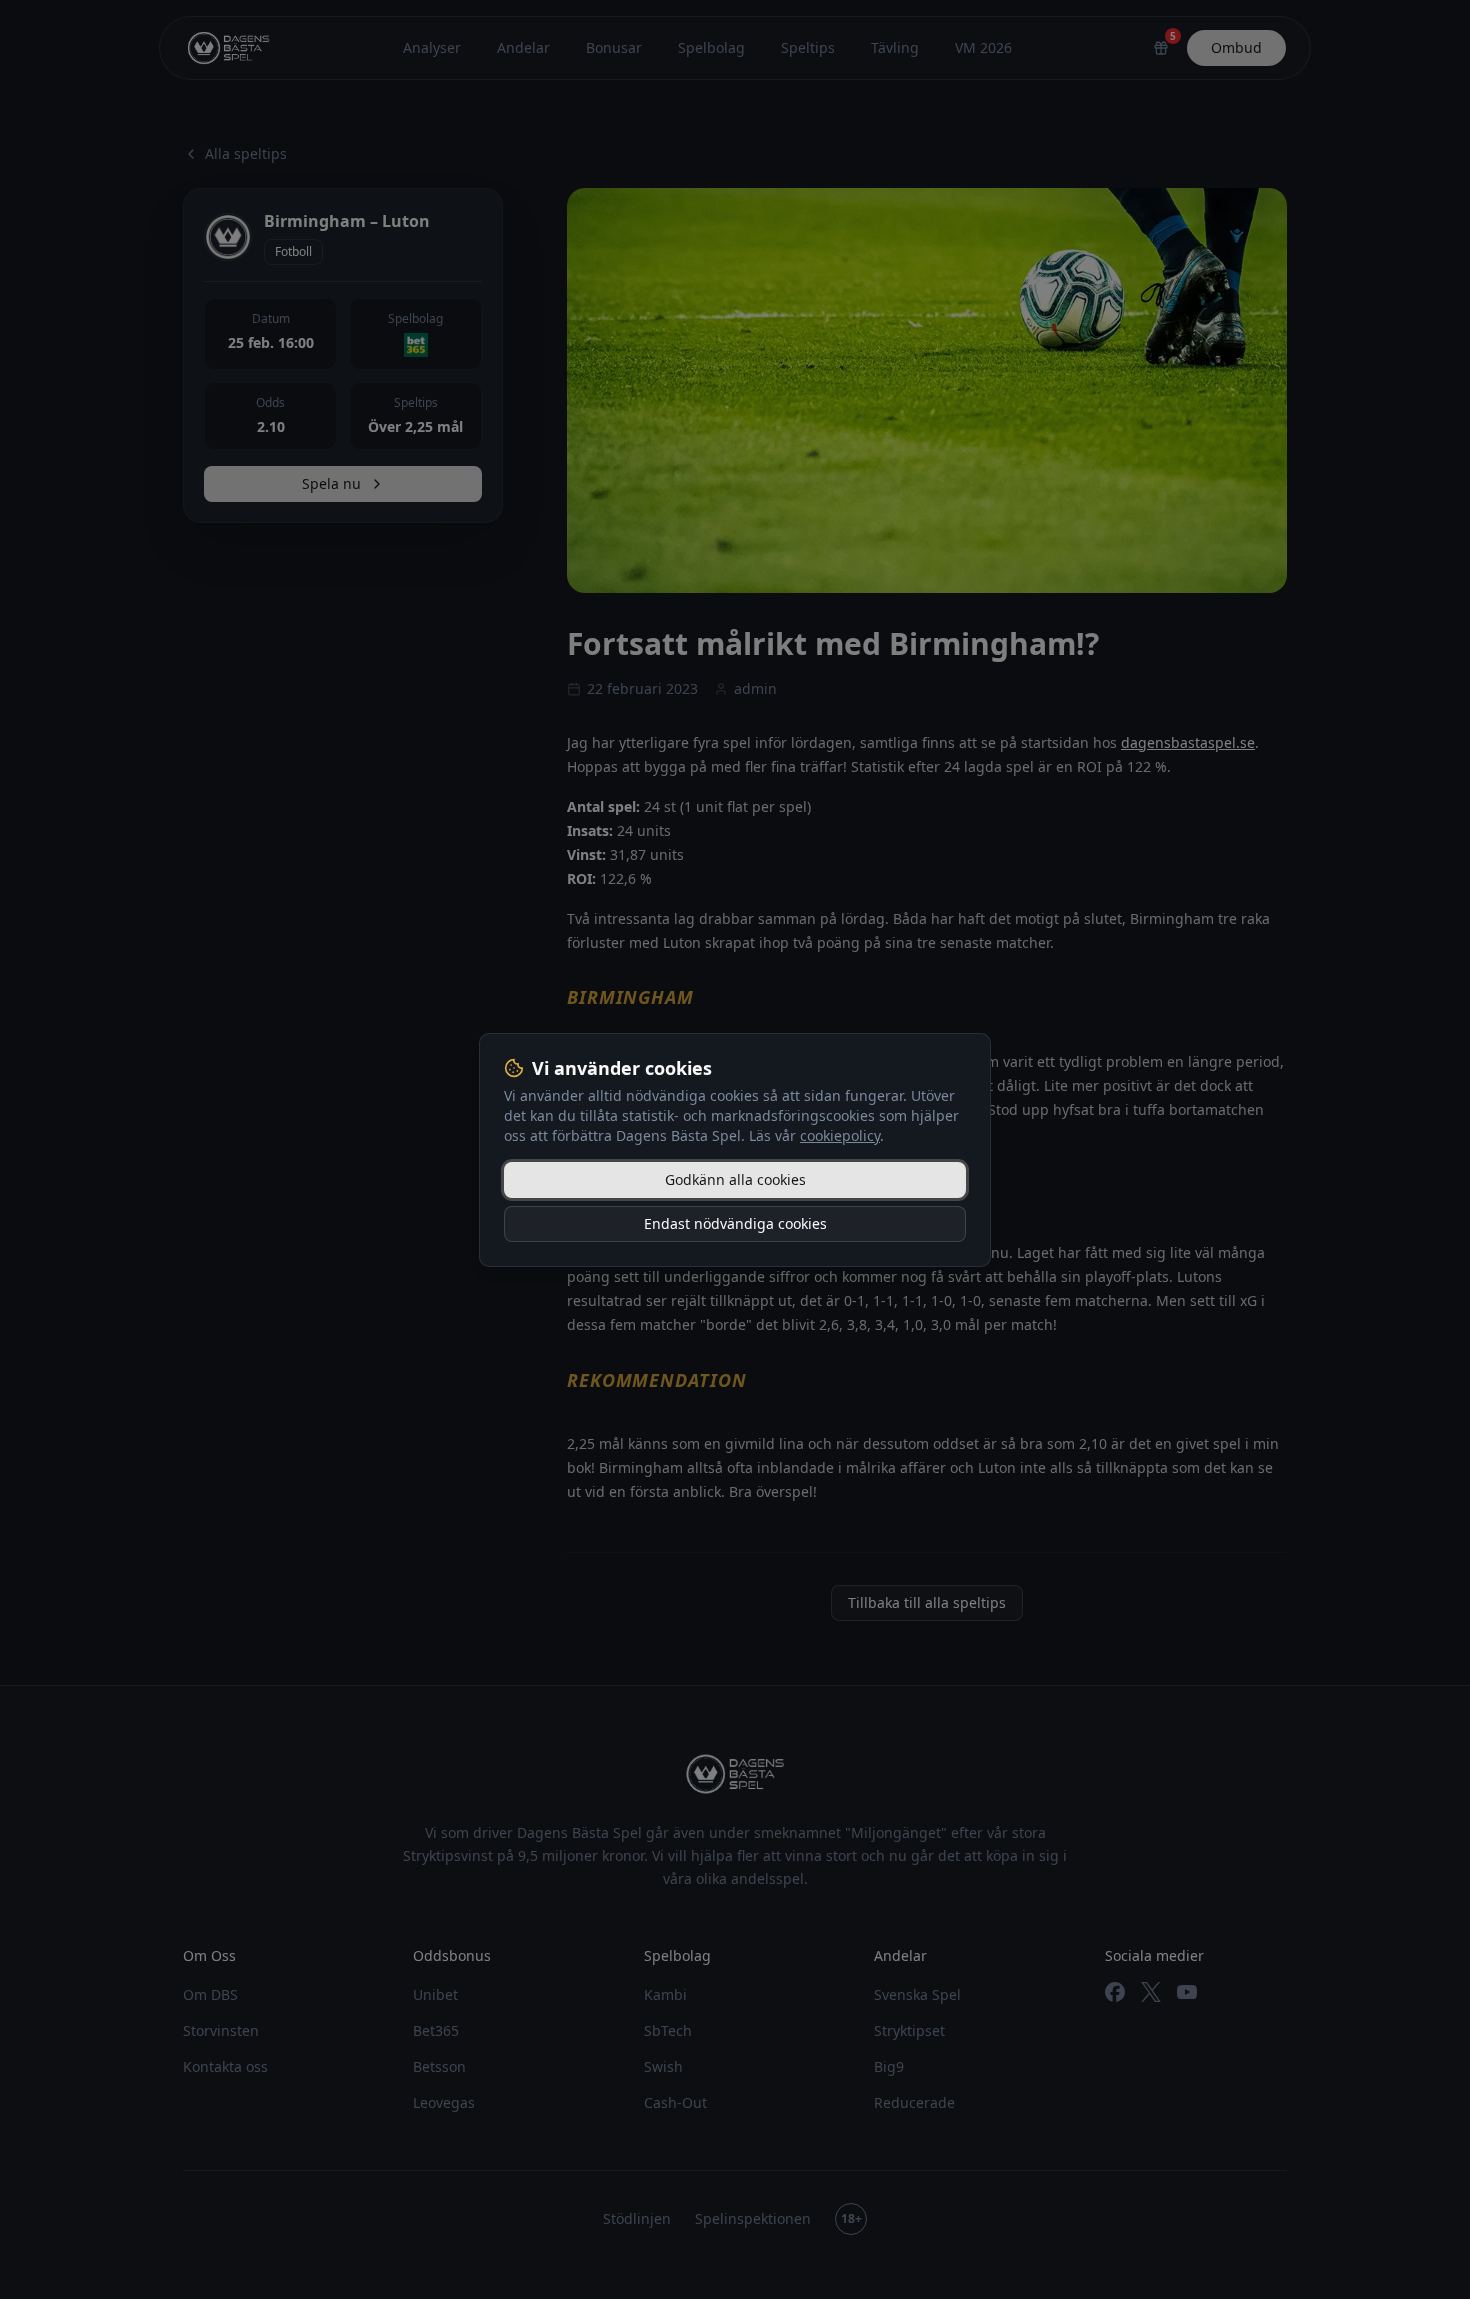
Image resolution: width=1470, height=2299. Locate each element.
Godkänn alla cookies (735, 1179)
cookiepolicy (840, 1135)
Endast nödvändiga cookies (735, 1223)
